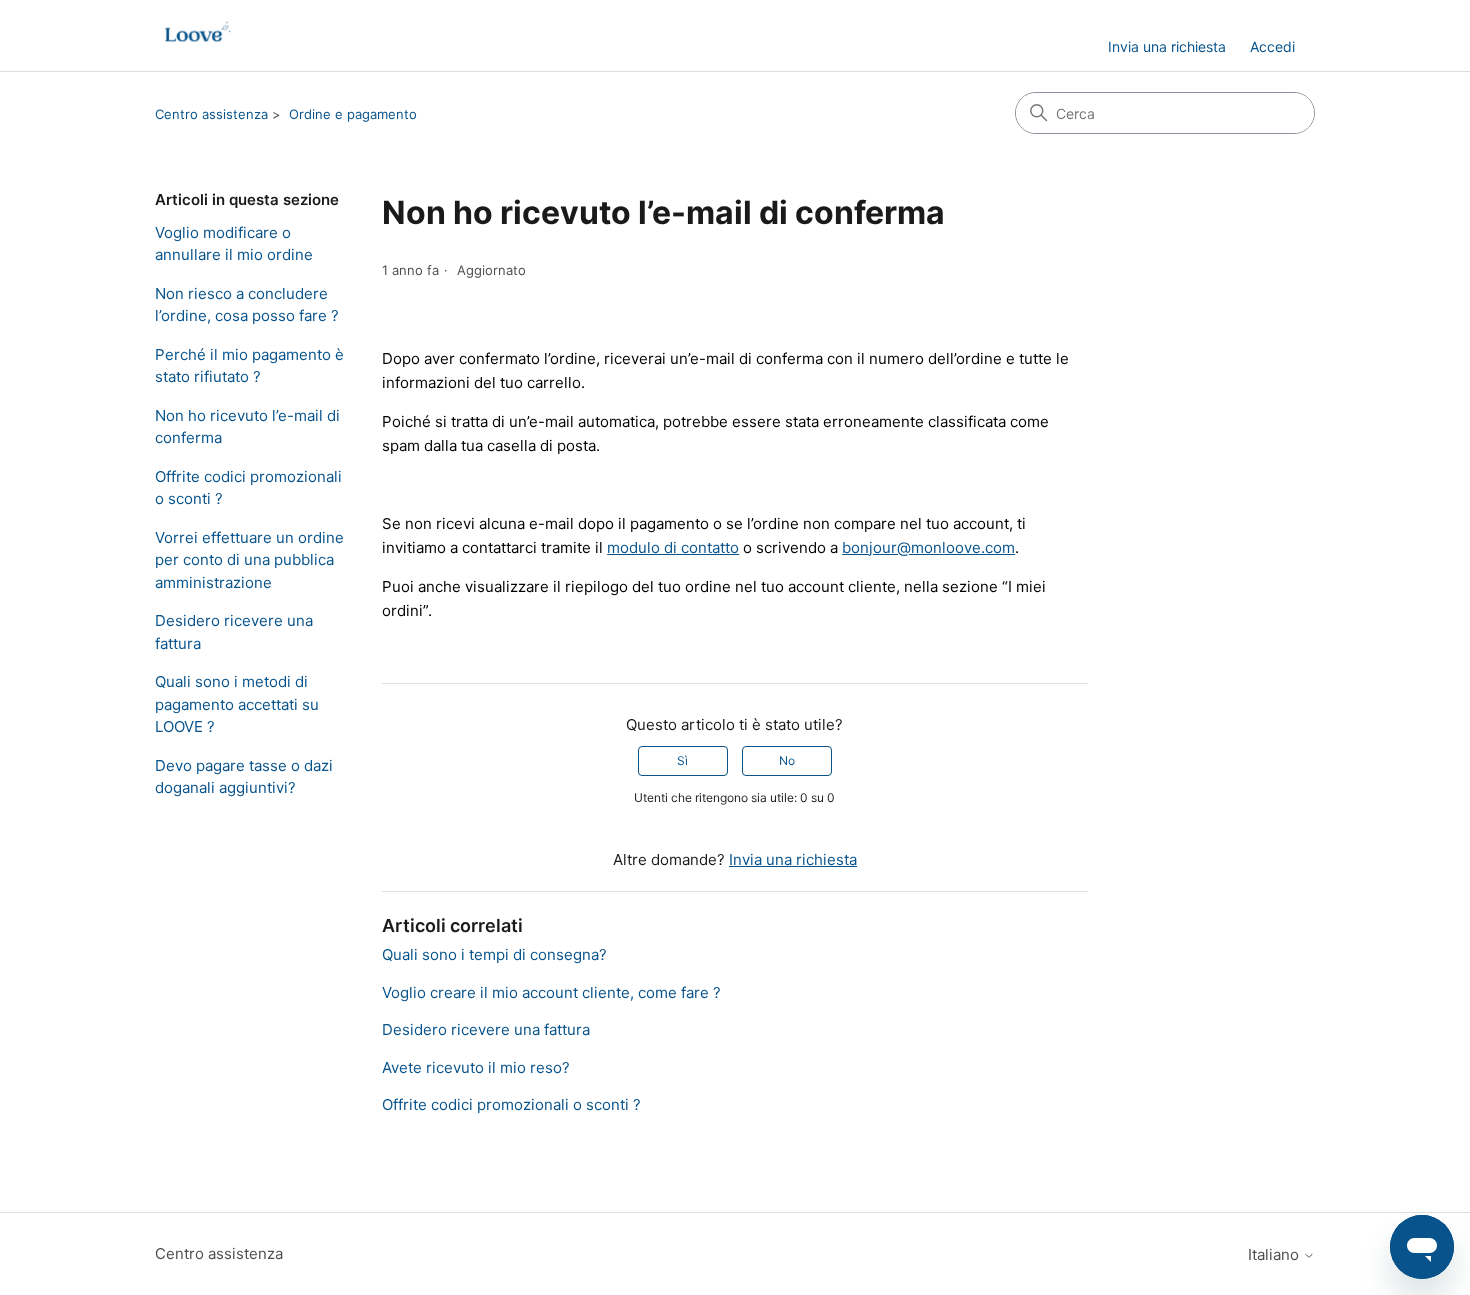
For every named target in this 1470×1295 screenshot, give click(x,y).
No (787, 760)
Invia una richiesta (1167, 46)
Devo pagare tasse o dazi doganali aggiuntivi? (244, 777)
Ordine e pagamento (353, 114)
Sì (682, 760)
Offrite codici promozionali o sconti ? (248, 488)
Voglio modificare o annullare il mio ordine (234, 244)
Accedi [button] (1272, 46)
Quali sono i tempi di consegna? (494, 954)
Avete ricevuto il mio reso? (476, 1067)
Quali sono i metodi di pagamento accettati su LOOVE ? (237, 704)
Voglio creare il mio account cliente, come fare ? (551, 992)
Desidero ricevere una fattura (234, 632)
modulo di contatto (673, 547)
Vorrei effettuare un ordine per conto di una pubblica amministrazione (249, 560)
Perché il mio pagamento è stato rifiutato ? (249, 366)
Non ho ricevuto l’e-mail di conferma (247, 427)
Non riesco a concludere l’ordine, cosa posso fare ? (247, 305)
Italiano (1275, 1254)
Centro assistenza (211, 114)
